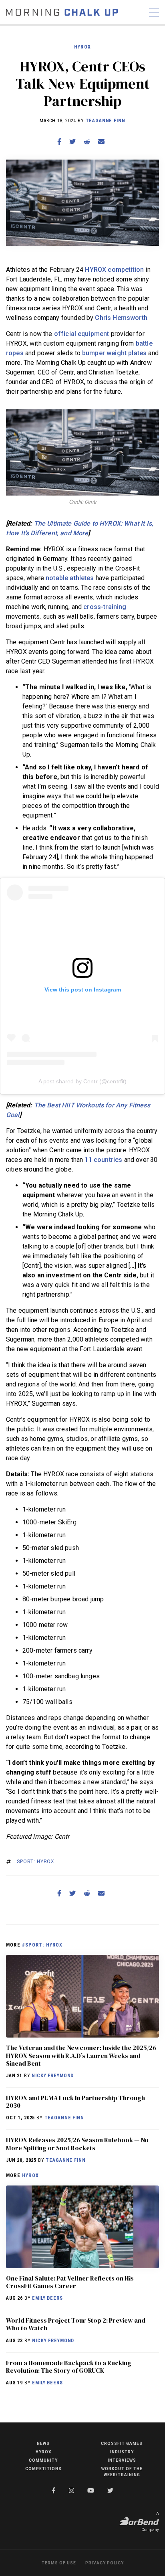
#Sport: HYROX (42, 1945)
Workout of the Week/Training (122, 2472)
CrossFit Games (122, 2443)
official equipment (82, 334)
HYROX (82, 47)
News (43, 2443)
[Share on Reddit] (87, 142)
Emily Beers (47, 2298)
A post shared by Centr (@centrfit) (83, 1081)
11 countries (103, 1160)
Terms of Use (59, 2563)
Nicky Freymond (53, 2076)
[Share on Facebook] (59, 142)
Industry (122, 2452)
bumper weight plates (114, 353)
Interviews (122, 2460)
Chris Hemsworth (121, 318)
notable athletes (70, 578)
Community (43, 2460)
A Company (150, 2522)
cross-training (105, 607)
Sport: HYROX (36, 1862)
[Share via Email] (101, 142)
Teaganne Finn (106, 121)
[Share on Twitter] (72, 142)
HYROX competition (114, 270)
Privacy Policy (105, 2563)
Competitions (43, 2469)
